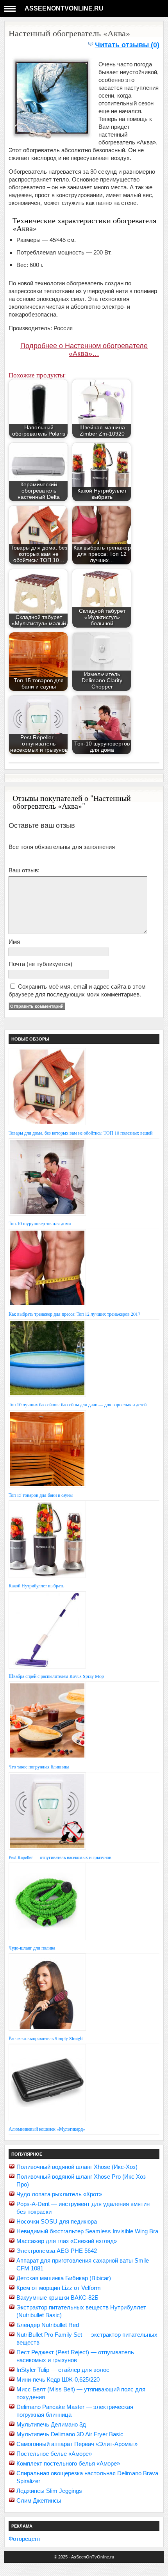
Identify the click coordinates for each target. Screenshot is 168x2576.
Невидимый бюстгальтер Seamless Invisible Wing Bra (87, 2231)
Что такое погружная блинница (39, 1767)
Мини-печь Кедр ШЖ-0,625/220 (58, 2379)
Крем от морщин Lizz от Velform (59, 2288)
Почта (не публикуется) (40, 964)
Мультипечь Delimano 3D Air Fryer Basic (70, 2434)
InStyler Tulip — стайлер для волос (63, 2370)
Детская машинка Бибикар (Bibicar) (64, 2278)
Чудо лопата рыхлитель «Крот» (59, 2194)
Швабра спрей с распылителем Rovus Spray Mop (56, 1676)
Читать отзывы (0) (127, 45)
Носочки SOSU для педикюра (57, 2221)
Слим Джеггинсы (39, 2500)
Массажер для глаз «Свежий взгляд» (67, 2241)
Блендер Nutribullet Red (48, 2325)
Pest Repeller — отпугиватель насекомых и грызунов (60, 1857)
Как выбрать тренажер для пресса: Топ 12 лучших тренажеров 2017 (74, 1314)
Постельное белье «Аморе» (54, 2454)
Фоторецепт (25, 2539)
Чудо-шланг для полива (32, 1948)
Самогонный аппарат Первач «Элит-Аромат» (77, 2444)
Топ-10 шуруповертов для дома (40, 1223)
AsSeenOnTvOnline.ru (64, 8)
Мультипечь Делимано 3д (51, 2424)
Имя (14, 942)
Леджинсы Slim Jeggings (49, 2491)
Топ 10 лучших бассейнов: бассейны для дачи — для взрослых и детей (78, 1404)
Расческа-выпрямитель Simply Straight (46, 2038)
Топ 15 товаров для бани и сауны (41, 1495)
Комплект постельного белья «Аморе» (68, 2463)
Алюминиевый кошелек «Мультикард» (47, 2129)
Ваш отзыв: (24, 870)
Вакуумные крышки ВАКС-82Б (57, 2298)
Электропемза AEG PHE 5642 (57, 2251)
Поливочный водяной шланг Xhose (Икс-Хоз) (77, 2167)
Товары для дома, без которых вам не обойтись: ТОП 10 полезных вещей (80, 1133)
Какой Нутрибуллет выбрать (36, 1585)
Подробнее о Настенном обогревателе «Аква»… (84, 350)
